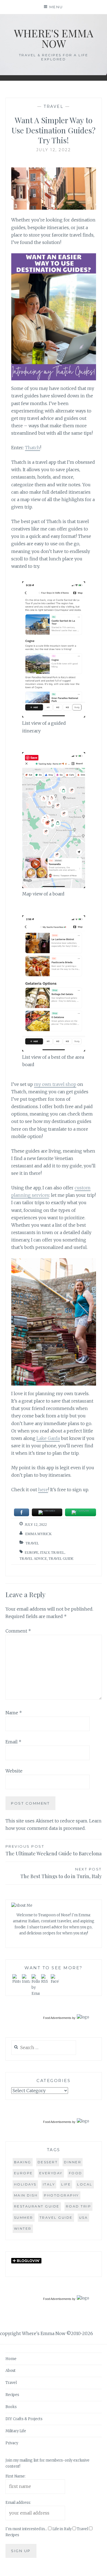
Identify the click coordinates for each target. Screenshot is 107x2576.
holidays (25, 2184)
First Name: (16, 2476)
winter (23, 2228)
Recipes (12, 2395)
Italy (45, 1553)
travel (58, 1553)
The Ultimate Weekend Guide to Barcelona (54, 1850)
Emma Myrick (38, 1534)
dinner (73, 2162)
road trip (79, 2206)
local (85, 2184)
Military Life (16, 2431)
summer (24, 2217)
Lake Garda (48, 1438)
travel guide (61, 1559)
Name (14, 1713)
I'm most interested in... (26, 2529)
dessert (48, 2162)
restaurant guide (37, 2206)
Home (11, 2359)
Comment (18, 1631)
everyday (51, 2173)
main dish (26, 2195)
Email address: (18, 2503)
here (43, 1490)
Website (14, 1771)
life (66, 2184)
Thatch (33, 448)
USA (84, 2217)
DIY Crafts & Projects (24, 2419)
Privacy (12, 2443)
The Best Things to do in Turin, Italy (61, 1873)
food (76, 2173)
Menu (56, 7)
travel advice (33, 1559)
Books (11, 2407)
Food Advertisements (57, 2018)
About (11, 2371)
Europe (32, 1553)
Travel (54, 106)
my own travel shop (55, 1084)
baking (23, 2162)
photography (61, 2195)
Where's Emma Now (54, 38)
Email (13, 1742)
